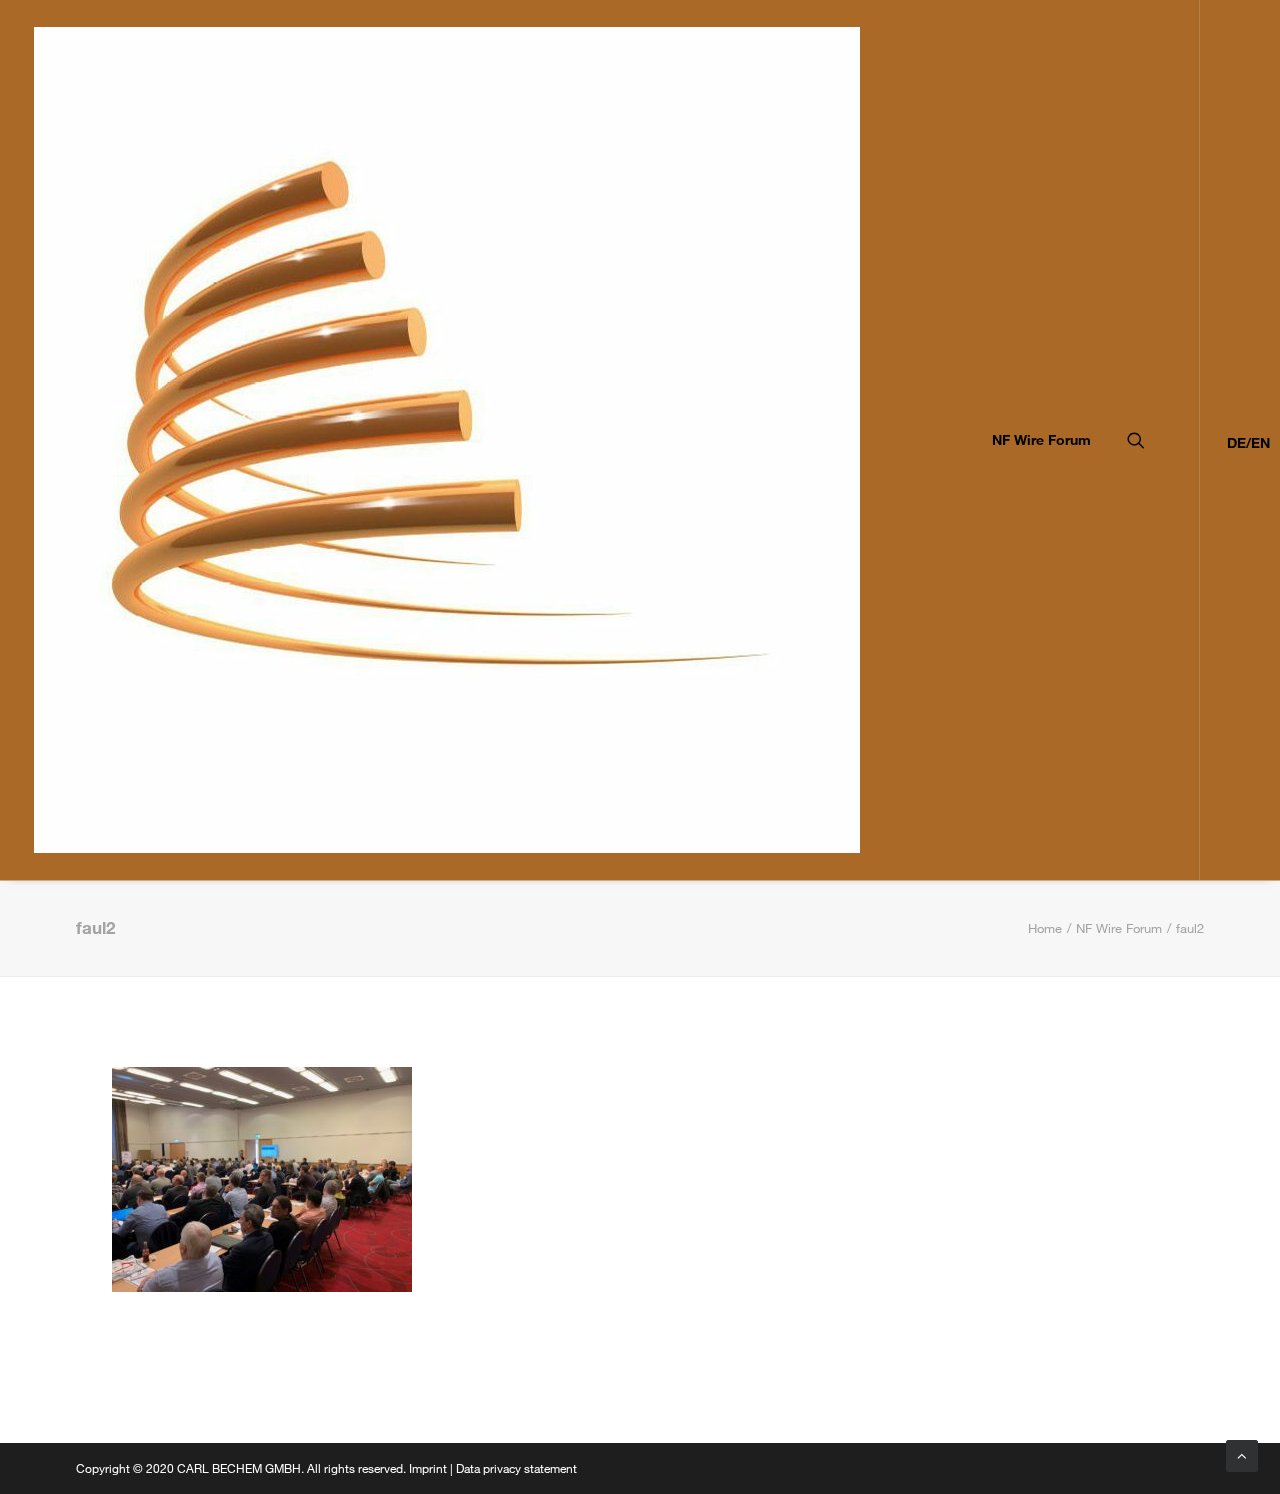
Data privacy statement (516, 1468)
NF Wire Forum (1041, 439)
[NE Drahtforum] (447, 440)
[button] (1163, 440)
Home (1045, 928)
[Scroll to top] (1242, 1454)
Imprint (428, 1468)
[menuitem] (1034, 440)
